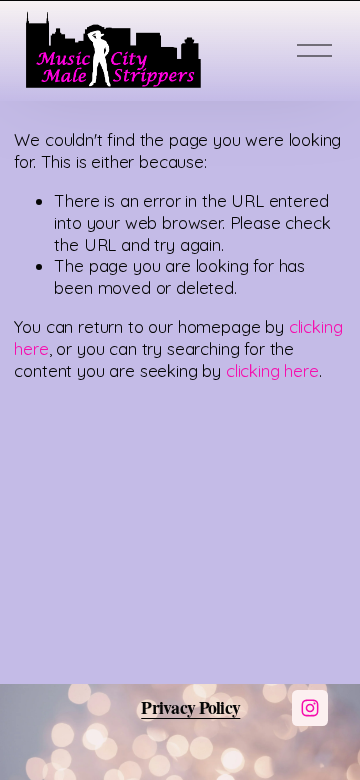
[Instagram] (310, 708)
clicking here (272, 370)
